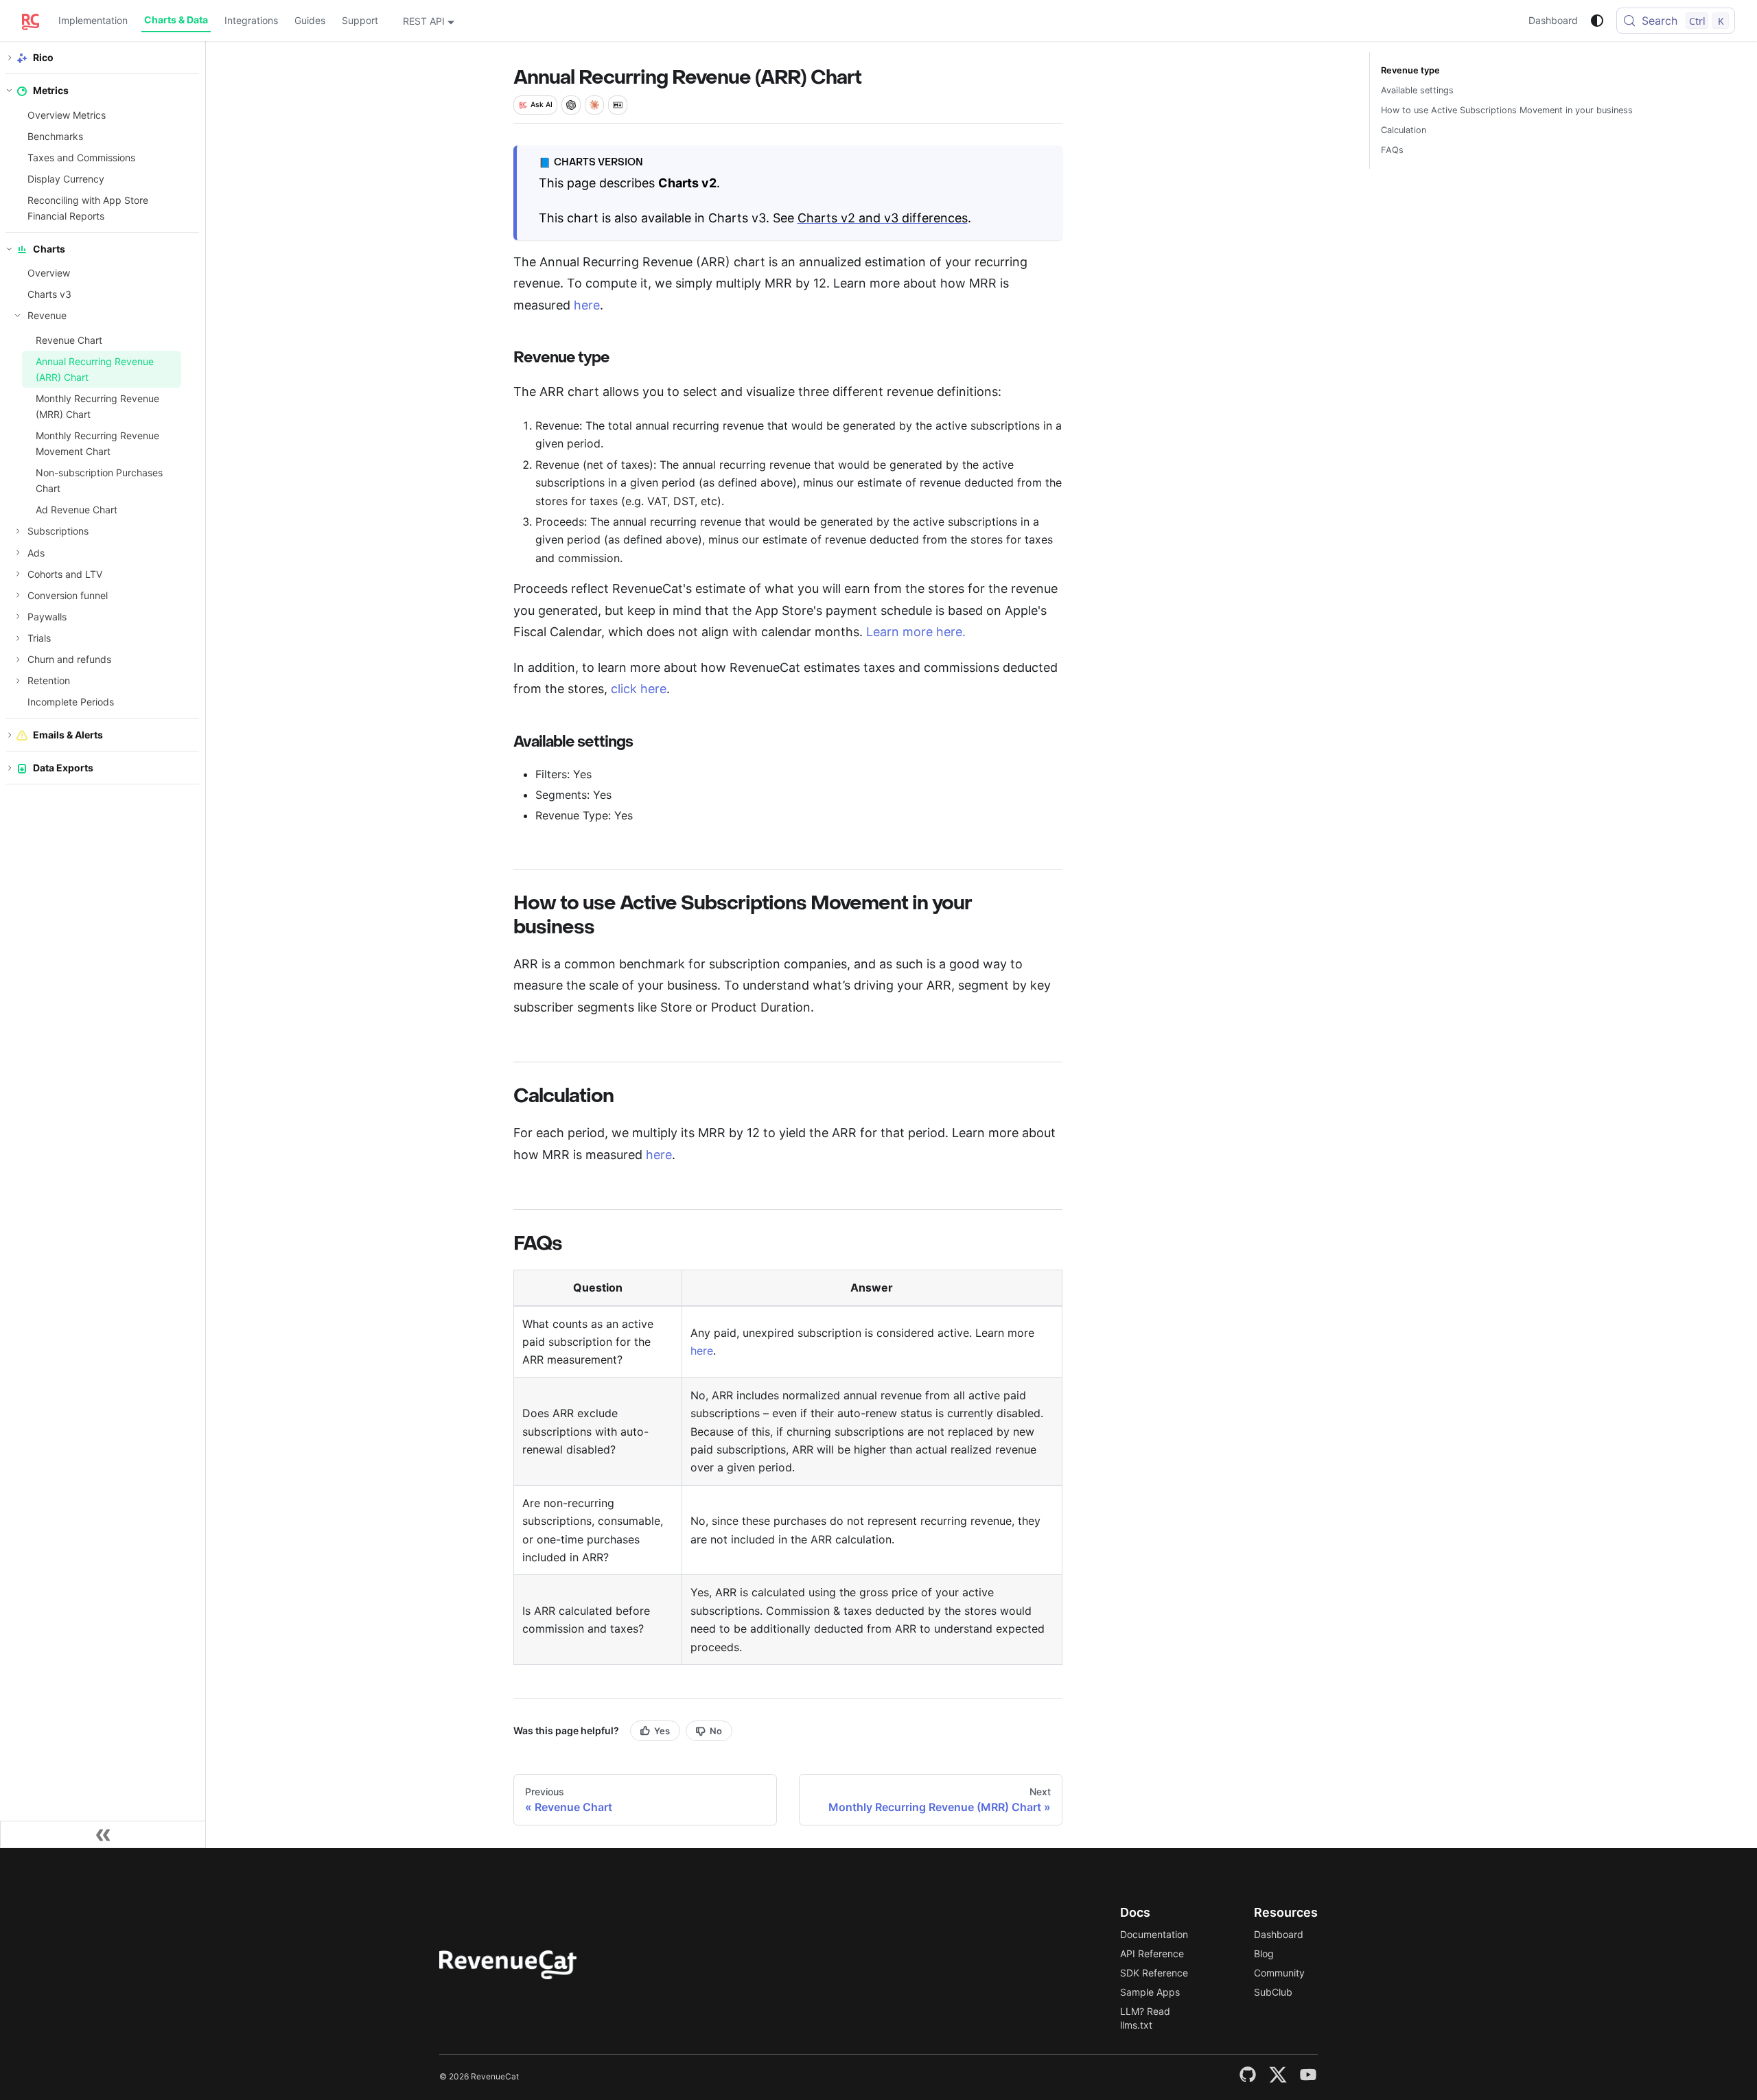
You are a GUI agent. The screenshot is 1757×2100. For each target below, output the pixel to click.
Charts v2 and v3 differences (883, 218)
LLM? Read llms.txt (1145, 2018)
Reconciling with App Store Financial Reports (88, 208)
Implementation (93, 20)
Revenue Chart (69, 339)
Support (360, 20)
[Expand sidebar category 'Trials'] (18, 638)
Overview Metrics (67, 114)
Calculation (1404, 130)
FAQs (1392, 150)
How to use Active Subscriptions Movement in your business (1507, 110)
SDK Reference (1154, 1973)
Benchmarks (55, 136)
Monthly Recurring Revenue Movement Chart (97, 443)
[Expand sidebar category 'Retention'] (18, 680)
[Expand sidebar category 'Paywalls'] (18, 616)
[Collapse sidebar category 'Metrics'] (10, 91)
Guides (310, 20)
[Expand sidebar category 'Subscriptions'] (18, 531)
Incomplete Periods (71, 702)
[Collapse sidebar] (103, 1834)
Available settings (1417, 90)
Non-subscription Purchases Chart (99, 480)
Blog (1264, 1953)
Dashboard (1553, 20)
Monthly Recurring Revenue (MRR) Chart (97, 406)
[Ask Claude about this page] (594, 105)
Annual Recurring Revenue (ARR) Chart (95, 369)
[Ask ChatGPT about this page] (571, 105)
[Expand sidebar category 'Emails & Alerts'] (10, 735)
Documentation (1154, 1934)
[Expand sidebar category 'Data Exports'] (10, 768)
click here (639, 689)
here (587, 305)
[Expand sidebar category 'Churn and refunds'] (18, 659)
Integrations (251, 20)
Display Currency (66, 178)
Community (1279, 1973)
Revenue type (1410, 70)
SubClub (1273, 1992)
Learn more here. (916, 632)
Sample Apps (1150, 1992)
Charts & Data (176, 20)
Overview (49, 273)
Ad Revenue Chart (77, 510)
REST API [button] (424, 21)
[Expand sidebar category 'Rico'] (10, 57)
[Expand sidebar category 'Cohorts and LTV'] (18, 573)
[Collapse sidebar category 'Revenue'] (18, 316)
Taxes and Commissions (81, 157)
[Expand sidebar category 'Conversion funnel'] (18, 595)
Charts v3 (49, 294)
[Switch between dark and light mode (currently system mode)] (1597, 21)
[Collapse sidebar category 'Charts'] (10, 248)
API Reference (1152, 1953)
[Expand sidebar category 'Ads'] (18, 552)
